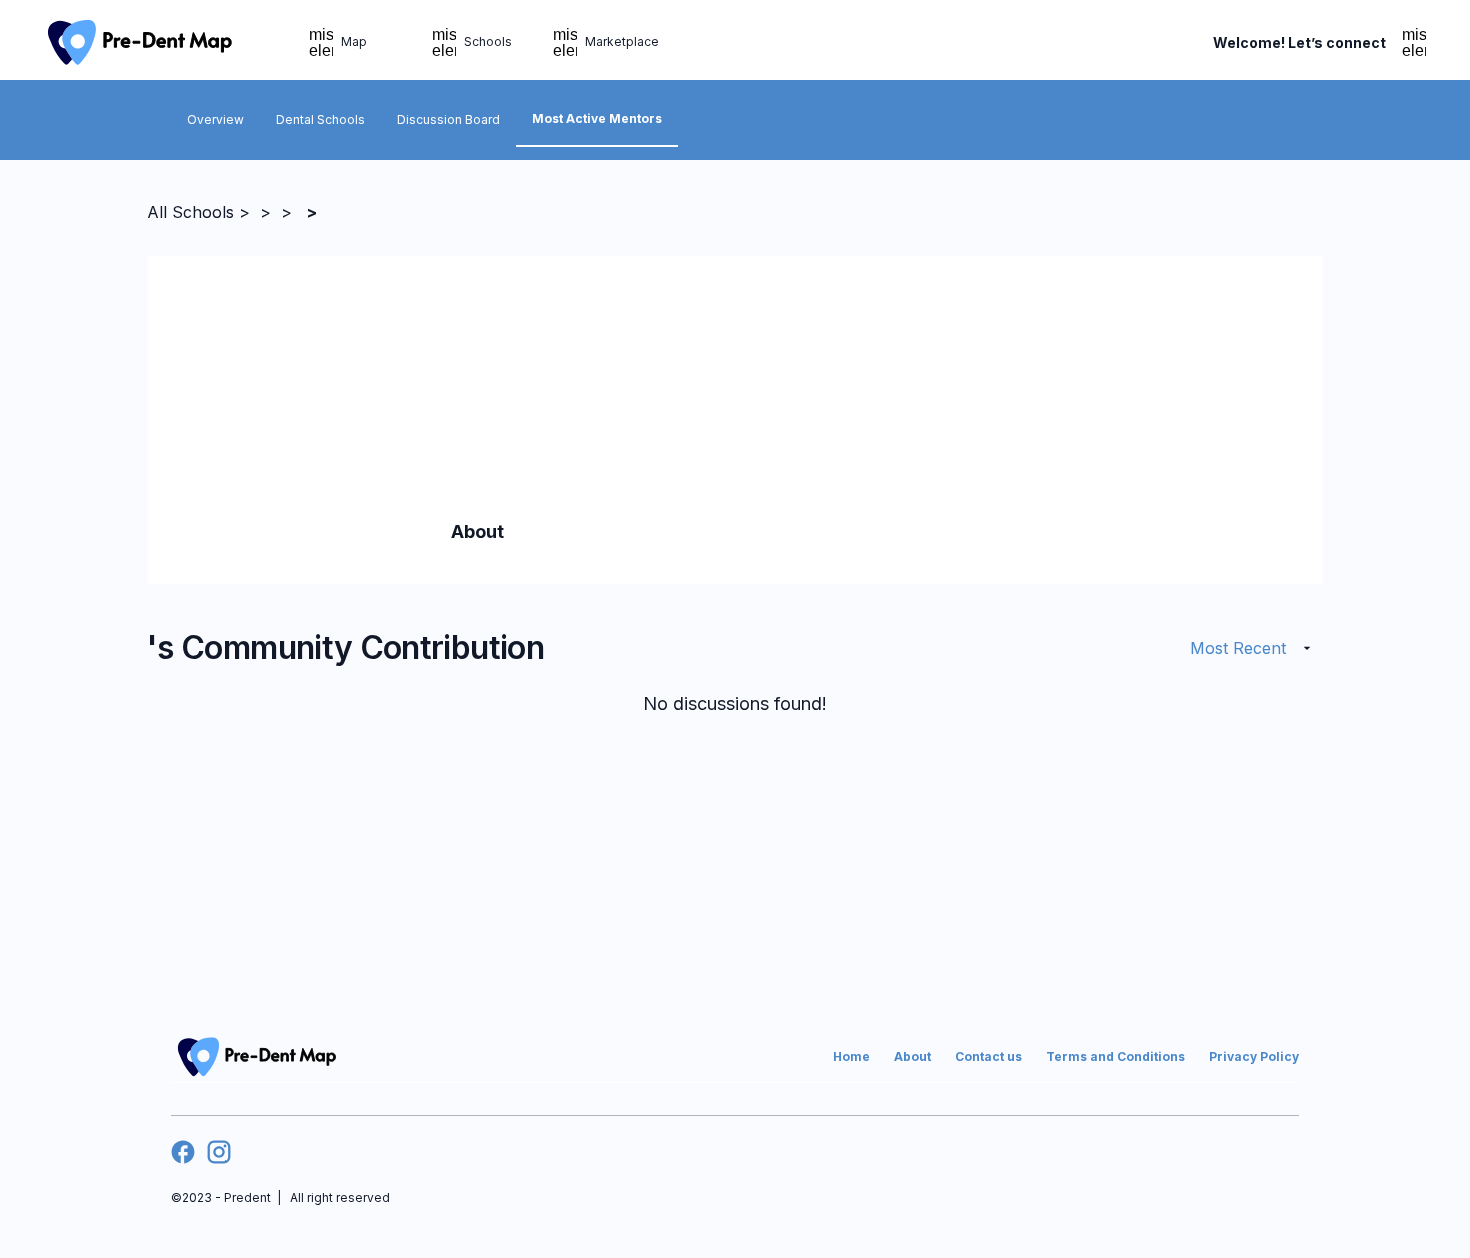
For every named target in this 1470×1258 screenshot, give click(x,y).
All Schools (190, 212)
